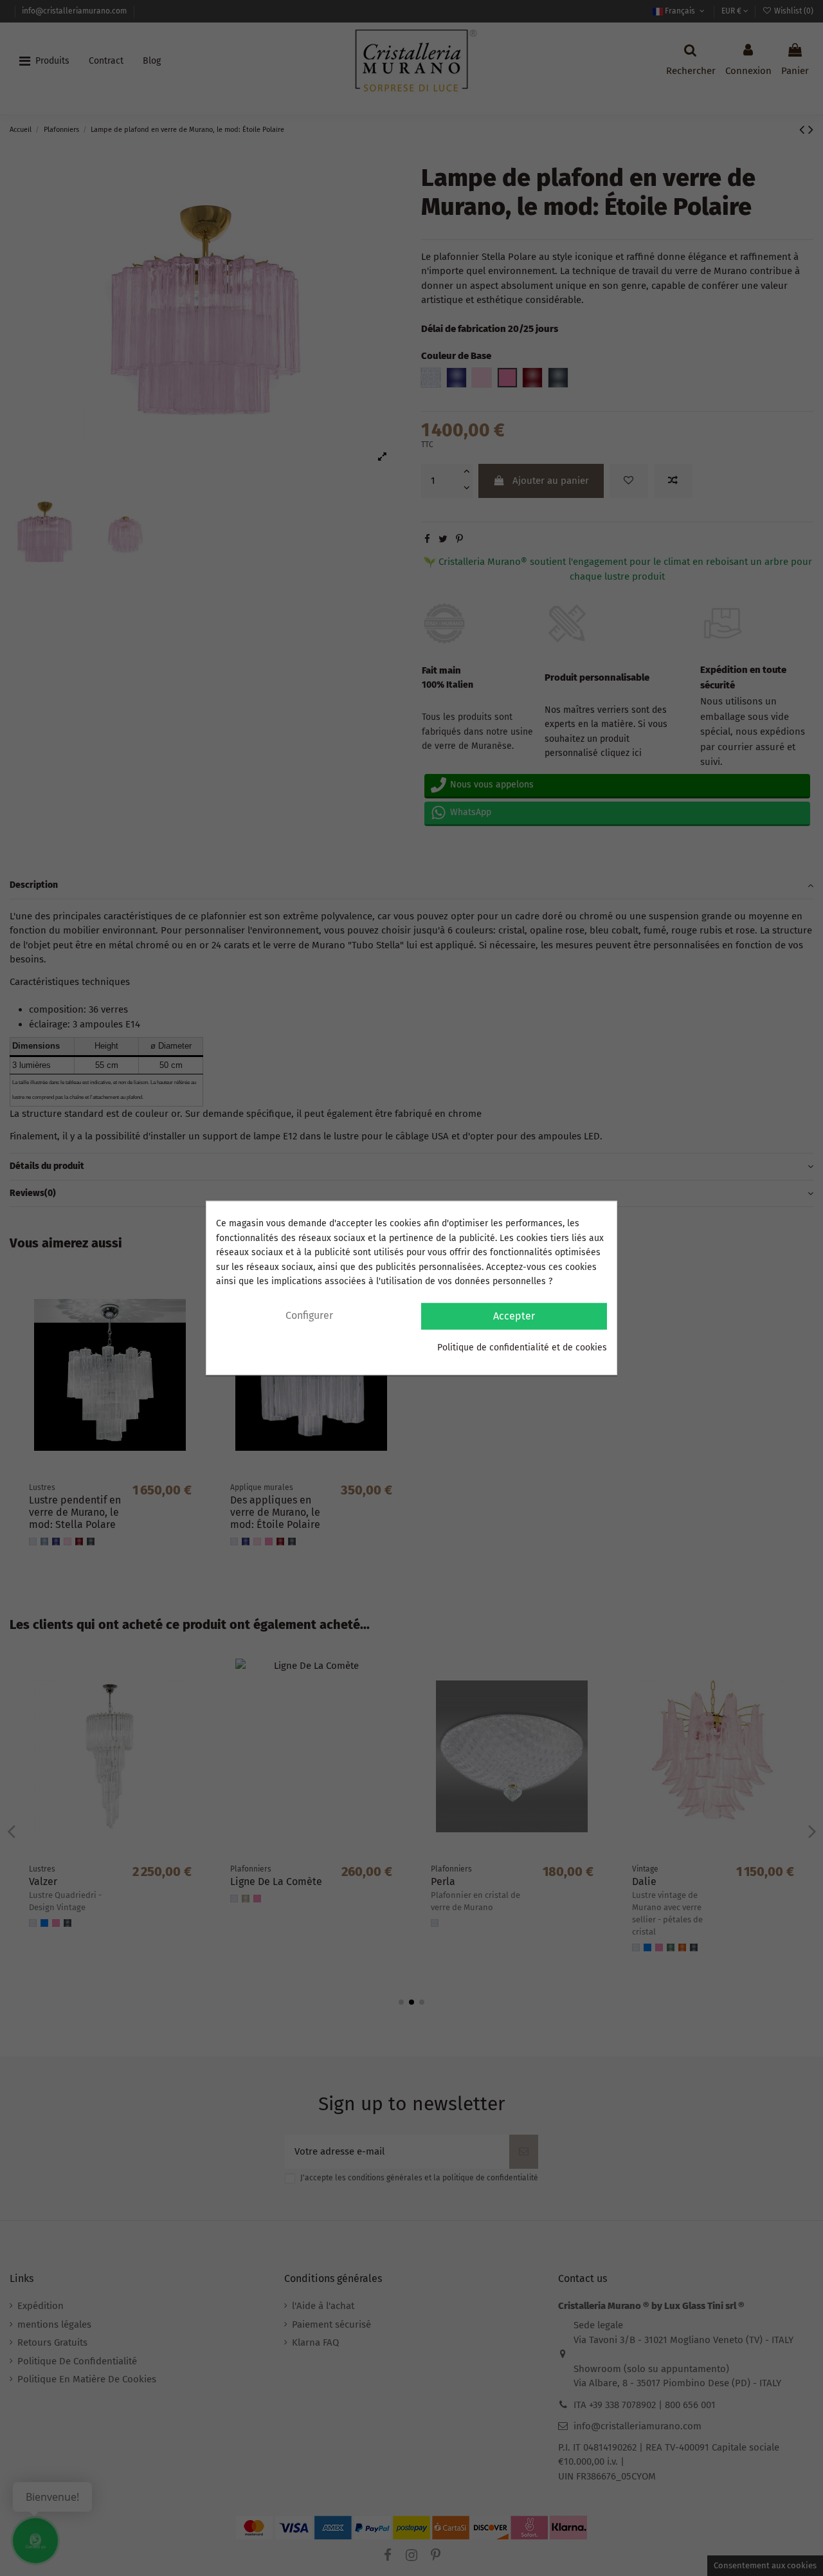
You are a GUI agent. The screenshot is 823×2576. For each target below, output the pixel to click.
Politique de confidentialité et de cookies (522, 1348)
